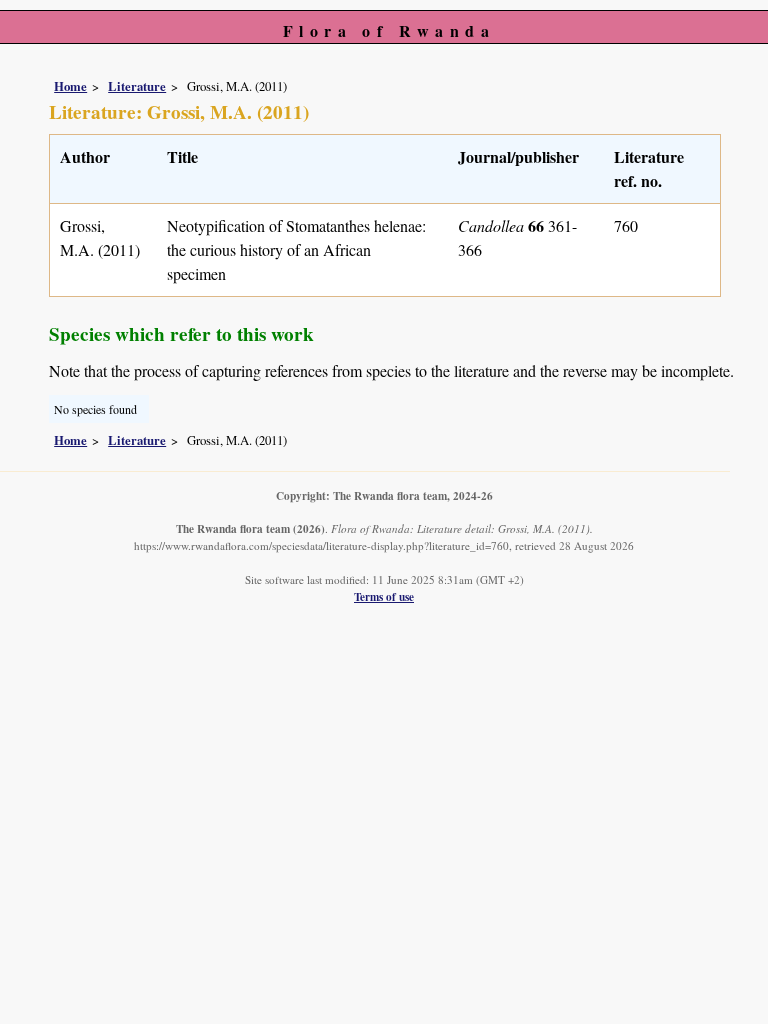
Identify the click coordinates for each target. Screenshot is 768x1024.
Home (70, 86)
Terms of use (384, 596)
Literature (137, 86)
